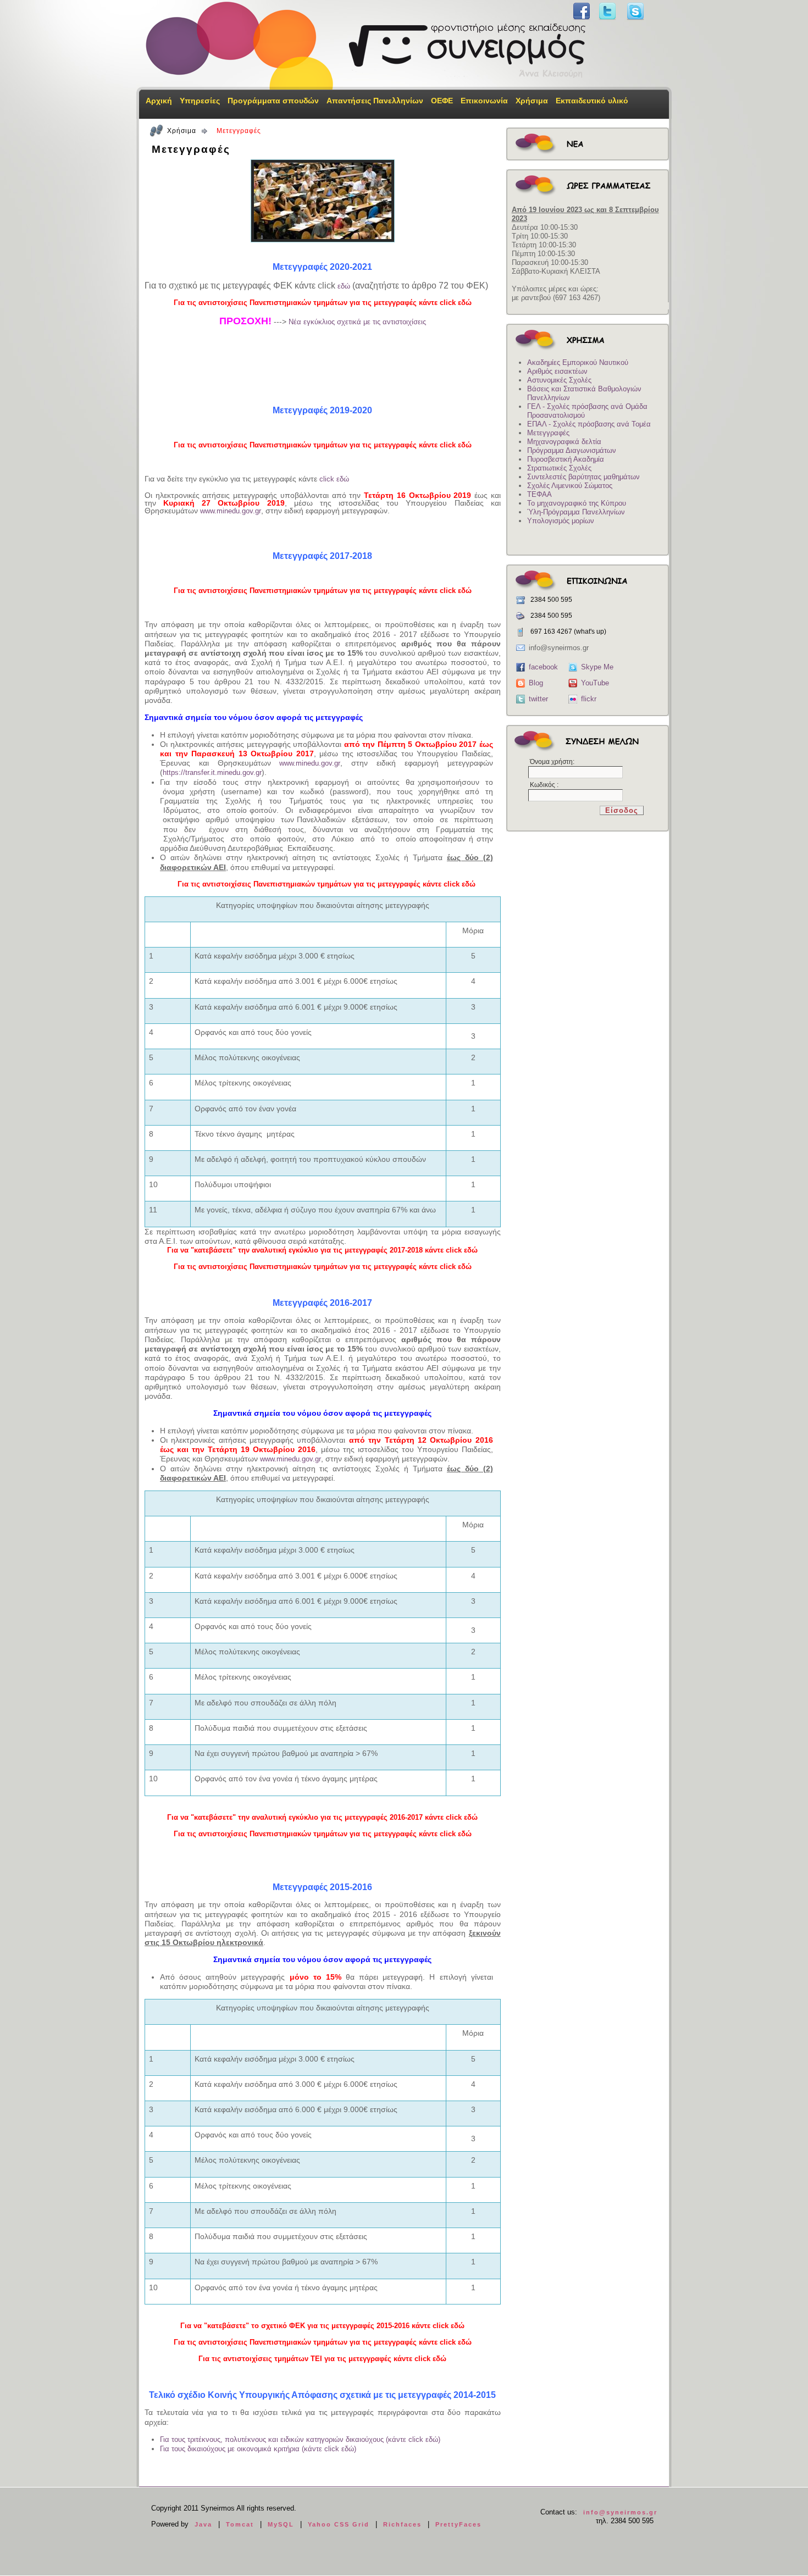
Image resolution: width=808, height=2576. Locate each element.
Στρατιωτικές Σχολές (559, 468)
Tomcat (240, 2524)
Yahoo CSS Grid (339, 2524)
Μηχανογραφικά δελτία (564, 442)
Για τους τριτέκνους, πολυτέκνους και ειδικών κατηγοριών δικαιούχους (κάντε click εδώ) (300, 2439)
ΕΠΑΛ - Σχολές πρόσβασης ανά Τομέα (589, 424)
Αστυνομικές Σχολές (559, 380)
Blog (536, 683)
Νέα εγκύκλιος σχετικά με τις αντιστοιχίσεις (357, 322)
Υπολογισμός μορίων (561, 521)
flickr (589, 699)
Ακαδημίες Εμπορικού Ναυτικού (578, 362)
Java (203, 2524)
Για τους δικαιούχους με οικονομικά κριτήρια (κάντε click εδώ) (258, 2449)
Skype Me (597, 667)
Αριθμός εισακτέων (557, 371)
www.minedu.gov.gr (231, 511)
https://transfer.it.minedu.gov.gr (212, 772)
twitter (538, 699)
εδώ (344, 286)
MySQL (281, 2524)
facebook (543, 667)
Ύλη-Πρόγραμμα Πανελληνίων (576, 512)
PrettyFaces (458, 2524)
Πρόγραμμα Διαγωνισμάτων (572, 450)
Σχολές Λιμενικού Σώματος (570, 486)
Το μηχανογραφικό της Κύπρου (577, 503)
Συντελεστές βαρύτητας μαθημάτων (583, 477)
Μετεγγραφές (548, 433)
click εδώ (334, 479)
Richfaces (402, 2524)
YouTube (595, 683)
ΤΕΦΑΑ (539, 494)
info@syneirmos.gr (620, 2512)
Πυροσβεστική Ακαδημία (566, 459)
